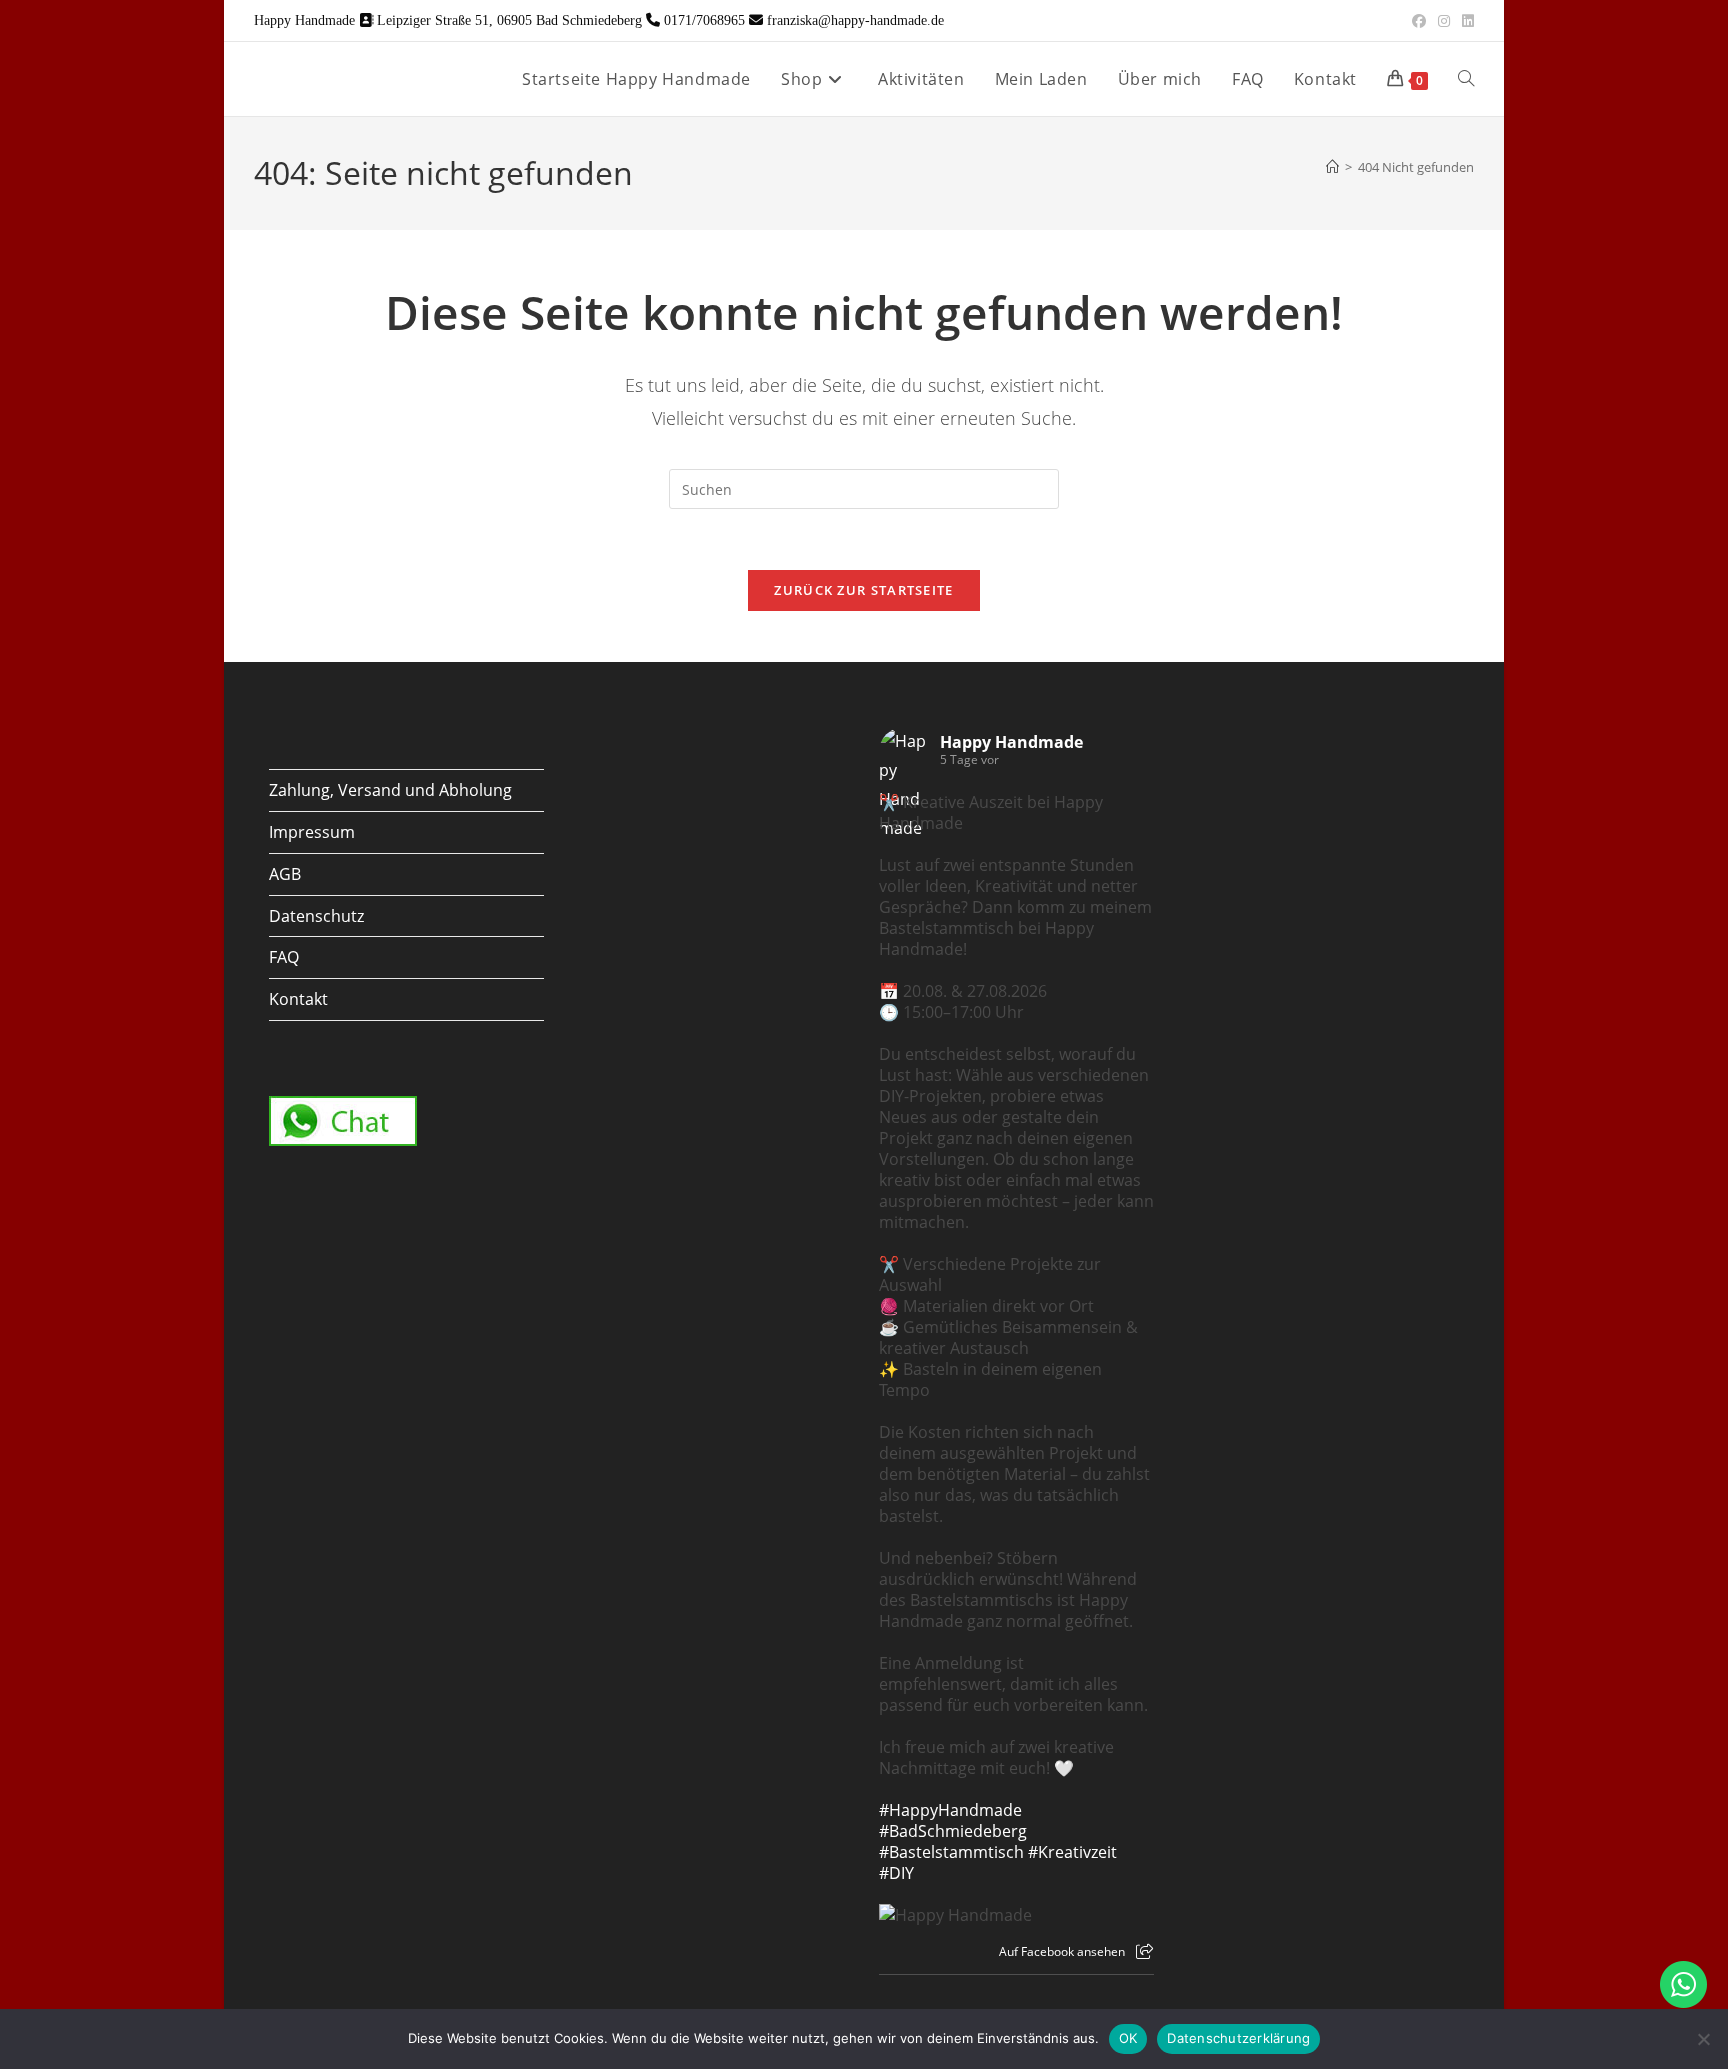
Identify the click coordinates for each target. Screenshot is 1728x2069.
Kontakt (298, 999)
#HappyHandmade (950, 1810)
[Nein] (1703, 2039)
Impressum (312, 832)
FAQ (284, 957)
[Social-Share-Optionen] (1144, 1951)
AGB (285, 874)
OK (1128, 2038)
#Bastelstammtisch (951, 1852)
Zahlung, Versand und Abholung (390, 790)
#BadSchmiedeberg (953, 1831)
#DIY (896, 1873)
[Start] (1332, 167)
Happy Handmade (1011, 742)
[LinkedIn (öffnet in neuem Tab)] (1465, 21)
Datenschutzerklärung (1238, 2038)
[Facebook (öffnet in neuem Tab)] (1419, 21)
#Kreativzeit (1072, 1852)
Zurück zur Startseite (863, 590)
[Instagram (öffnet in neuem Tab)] (1444, 21)
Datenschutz (316, 916)
